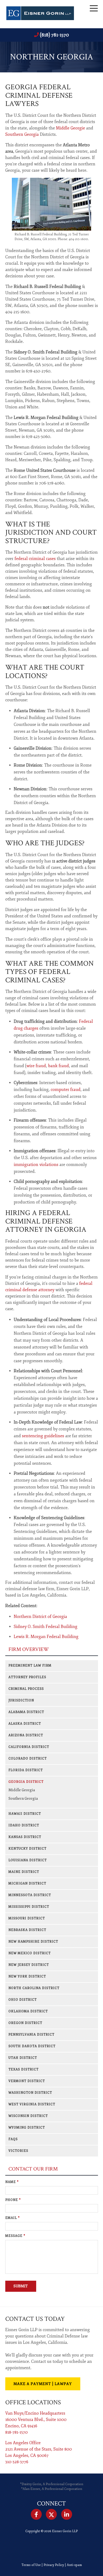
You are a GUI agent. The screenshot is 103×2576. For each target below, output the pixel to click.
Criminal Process (26, 1689)
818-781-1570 (17, 2432)
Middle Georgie (71, 128)
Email (13, 2218)
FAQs (13, 2139)
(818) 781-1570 (54, 35)
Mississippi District (29, 1907)
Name (12, 2182)
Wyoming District (27, 2128)
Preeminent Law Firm (30, 1666)
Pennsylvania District (31, 2035)
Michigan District (27, 1884)
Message (15, 2236)
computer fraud (66, 1090)
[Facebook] (36, 2514)
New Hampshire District (33, 1942)
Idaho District (24, 1825)
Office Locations (33, 2402)
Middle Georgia (22, 1790)
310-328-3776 (17, 2462)
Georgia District (26, 1782)
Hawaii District (25, 1814)
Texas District (24, 2069)
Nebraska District (27, 1930)
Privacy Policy (54, 2565)
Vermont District (27, 2081)
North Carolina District (34, 1988)
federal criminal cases (35, 559)
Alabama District (26, 1712)
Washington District (30, 2093)
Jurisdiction (21, 1700)
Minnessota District (30, 1895)
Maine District (24, 1872)
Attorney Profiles (27, 1677)
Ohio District (23, 2000)
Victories (18, 2151)
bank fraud (58, 1066)
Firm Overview (29, 1649)
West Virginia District (32, 2104)
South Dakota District (32, 2046)
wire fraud (36, 1066)
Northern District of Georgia (40, 1617)
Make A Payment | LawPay (43, 2384)
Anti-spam (74, 2565)
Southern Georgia (22, 134)
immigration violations (36, 1165)
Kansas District (25, 1837)
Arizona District (26, 1735)
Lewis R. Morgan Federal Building (46, 1637)
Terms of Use (31, 2565)
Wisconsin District (28, 2116)
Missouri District (27, 1918)
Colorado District (28, 1759)
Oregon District (25, 2023)
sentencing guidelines (43, 1436)
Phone (13, 2200)
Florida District (26, 1770)
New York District (27, 1977)
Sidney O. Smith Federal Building (46, 1627)
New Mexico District (30, 1953)
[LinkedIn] (67, 2514)
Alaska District (25, 1724)
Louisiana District (28, 1860)
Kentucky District (27, 1849)
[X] (51, 2514)
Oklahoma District (28, 2011)
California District (29, 1747)
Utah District (23, 2058)
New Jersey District (29, 1965)
